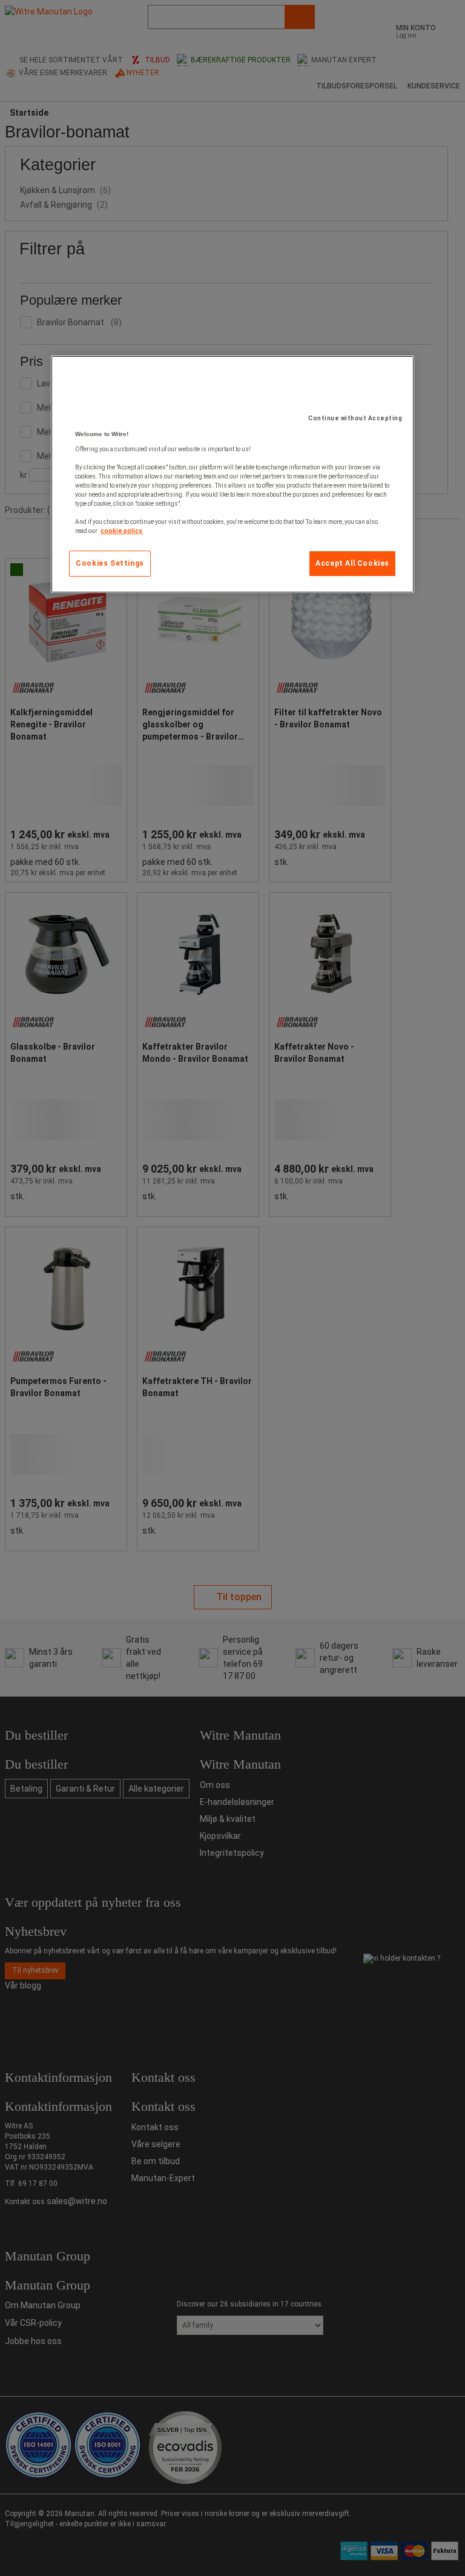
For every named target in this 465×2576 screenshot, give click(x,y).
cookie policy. (122, 531)
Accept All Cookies (352, 563)
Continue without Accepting (355, 418)
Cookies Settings (110, 563)
